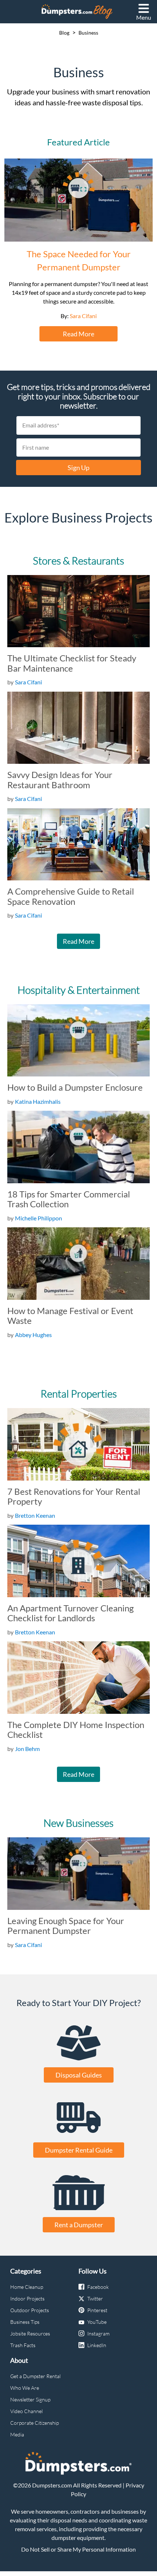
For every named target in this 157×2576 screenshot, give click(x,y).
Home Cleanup (27, 2287)
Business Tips (25, 2322)
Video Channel (26, 2411)
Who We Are (25, 2388)
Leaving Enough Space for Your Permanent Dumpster (66, 1926)
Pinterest (97, 2310)
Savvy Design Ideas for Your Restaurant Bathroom (60, 780)
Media (17, 2434)
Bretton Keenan (35, 1515)
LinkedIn (97, 2345)
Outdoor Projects (30, 2310)
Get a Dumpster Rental (35, 2376)
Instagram (98, 2333)
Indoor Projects (27, 2299)
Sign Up (78, 468)
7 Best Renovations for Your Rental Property (74, 1496)
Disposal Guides (79, 2075)
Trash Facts (23, 2345)
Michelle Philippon (39, 1218)
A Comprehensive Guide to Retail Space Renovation (71, 896)
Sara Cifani (83, 316)
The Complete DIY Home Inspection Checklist (76, 1730)
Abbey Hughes (33, 1335)
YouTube (97, 2322)
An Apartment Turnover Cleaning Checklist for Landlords (70, 1613)
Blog (64, 33)
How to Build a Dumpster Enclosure (75, 1087)
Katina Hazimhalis (38, 1101)
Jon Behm (27, 1749)
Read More (78, 334)
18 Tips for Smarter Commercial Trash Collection (69, 1199)
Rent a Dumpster (79, 2225)
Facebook (98, 2287)
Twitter (95, 2299)
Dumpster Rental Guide (79, 2150)
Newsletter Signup (30, 2399)
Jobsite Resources (30, 2333)
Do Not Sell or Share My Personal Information (78, 2549)
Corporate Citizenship (35, 2423)
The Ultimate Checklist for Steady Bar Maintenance (72, 663)
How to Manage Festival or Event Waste (70, 1316)
